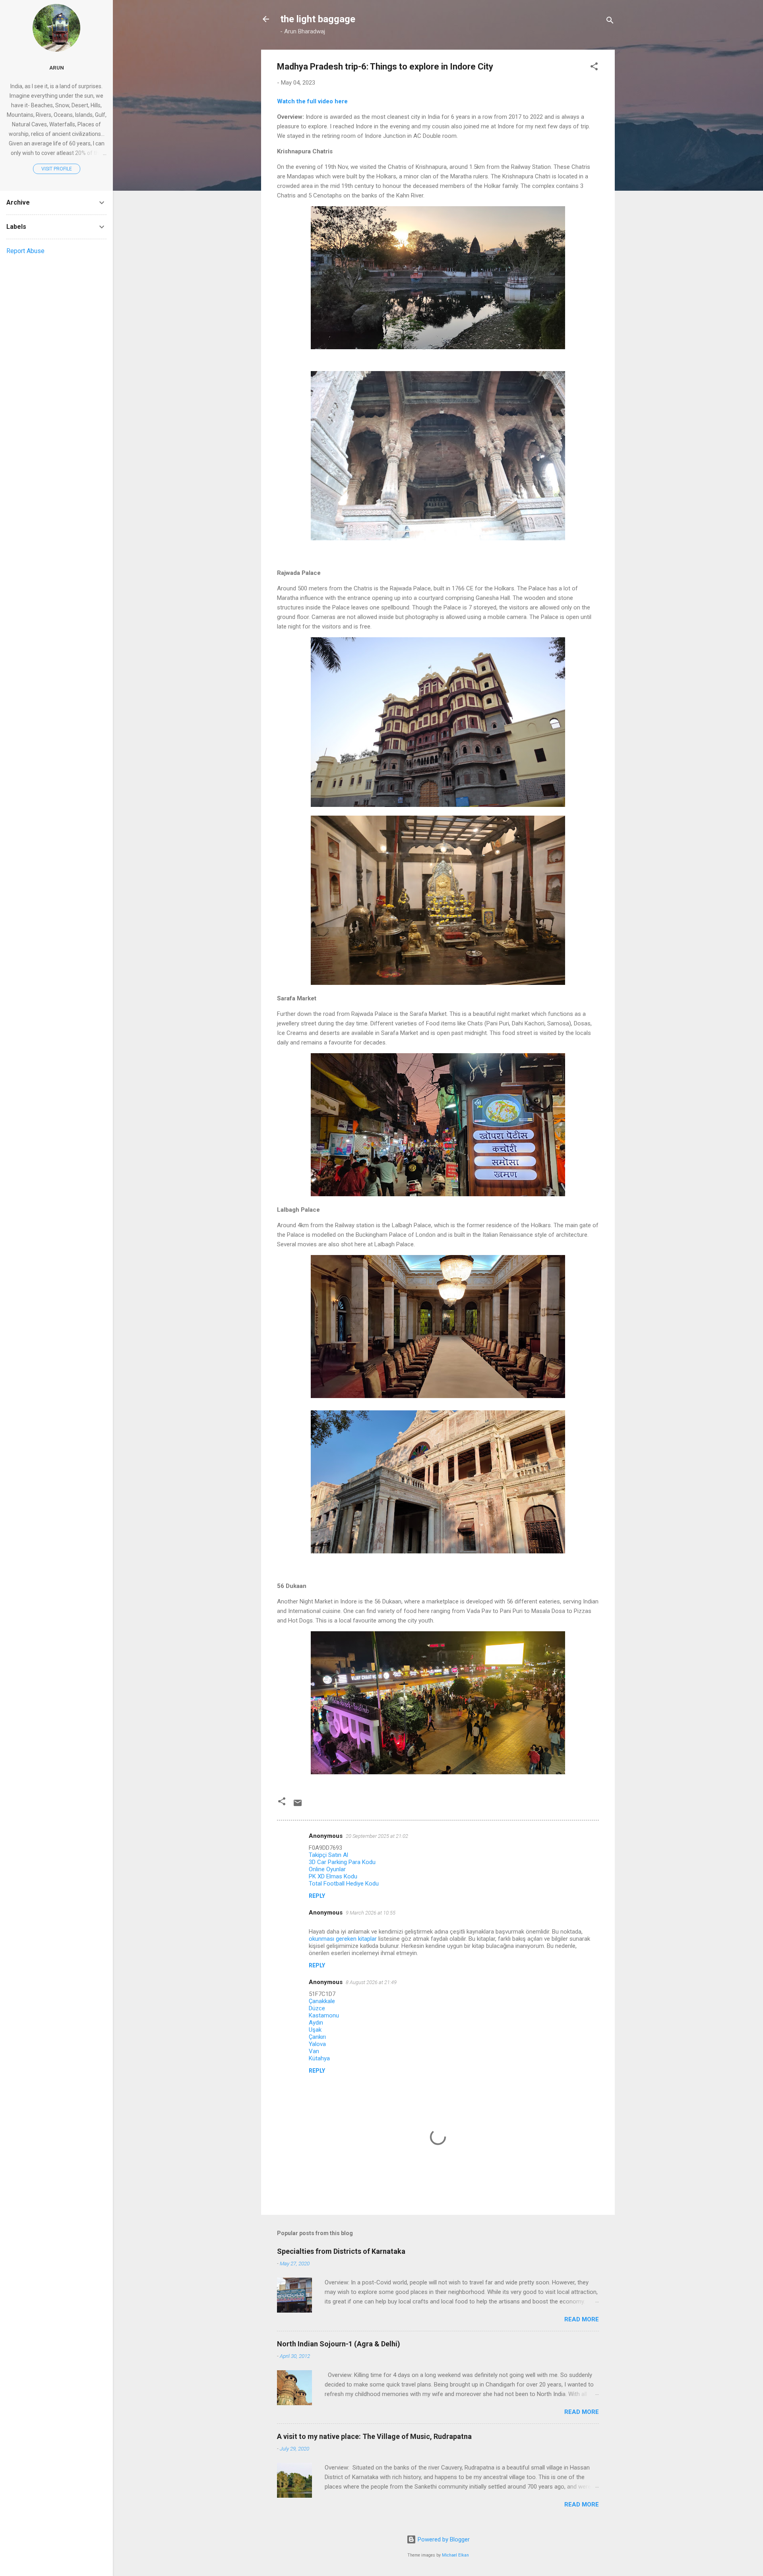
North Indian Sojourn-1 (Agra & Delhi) (339, 2344)
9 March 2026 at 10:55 (371, 1913)
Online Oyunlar (327, 1869)
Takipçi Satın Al (328, 1855)
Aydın (316, 2023)
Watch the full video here (312, 101)
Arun (57, 68)
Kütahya (319, 2058)
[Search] (610, 22)
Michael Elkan (455, 2555)
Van (314, 2051)
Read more (582, 2319)
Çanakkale (322, 2001)
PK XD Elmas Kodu (333, 1876)
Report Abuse (25, 251)
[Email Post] (298, 1806)
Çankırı (317, 2037)
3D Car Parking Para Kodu (342, 1862)
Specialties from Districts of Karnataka (341, 2251)
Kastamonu (324, 2015)
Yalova (317, 2044)
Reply (317, 1896)
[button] (594, 68)
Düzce (317, 2008)
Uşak (315, 2030)
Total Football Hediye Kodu (344, 1884)
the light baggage (318, 19)
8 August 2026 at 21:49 (371, 1982)
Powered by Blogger (443, 2539)
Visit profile (57, 169)
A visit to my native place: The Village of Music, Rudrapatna (374, 2436)
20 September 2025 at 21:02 (377, 1836)
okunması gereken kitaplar (343, 1939)
